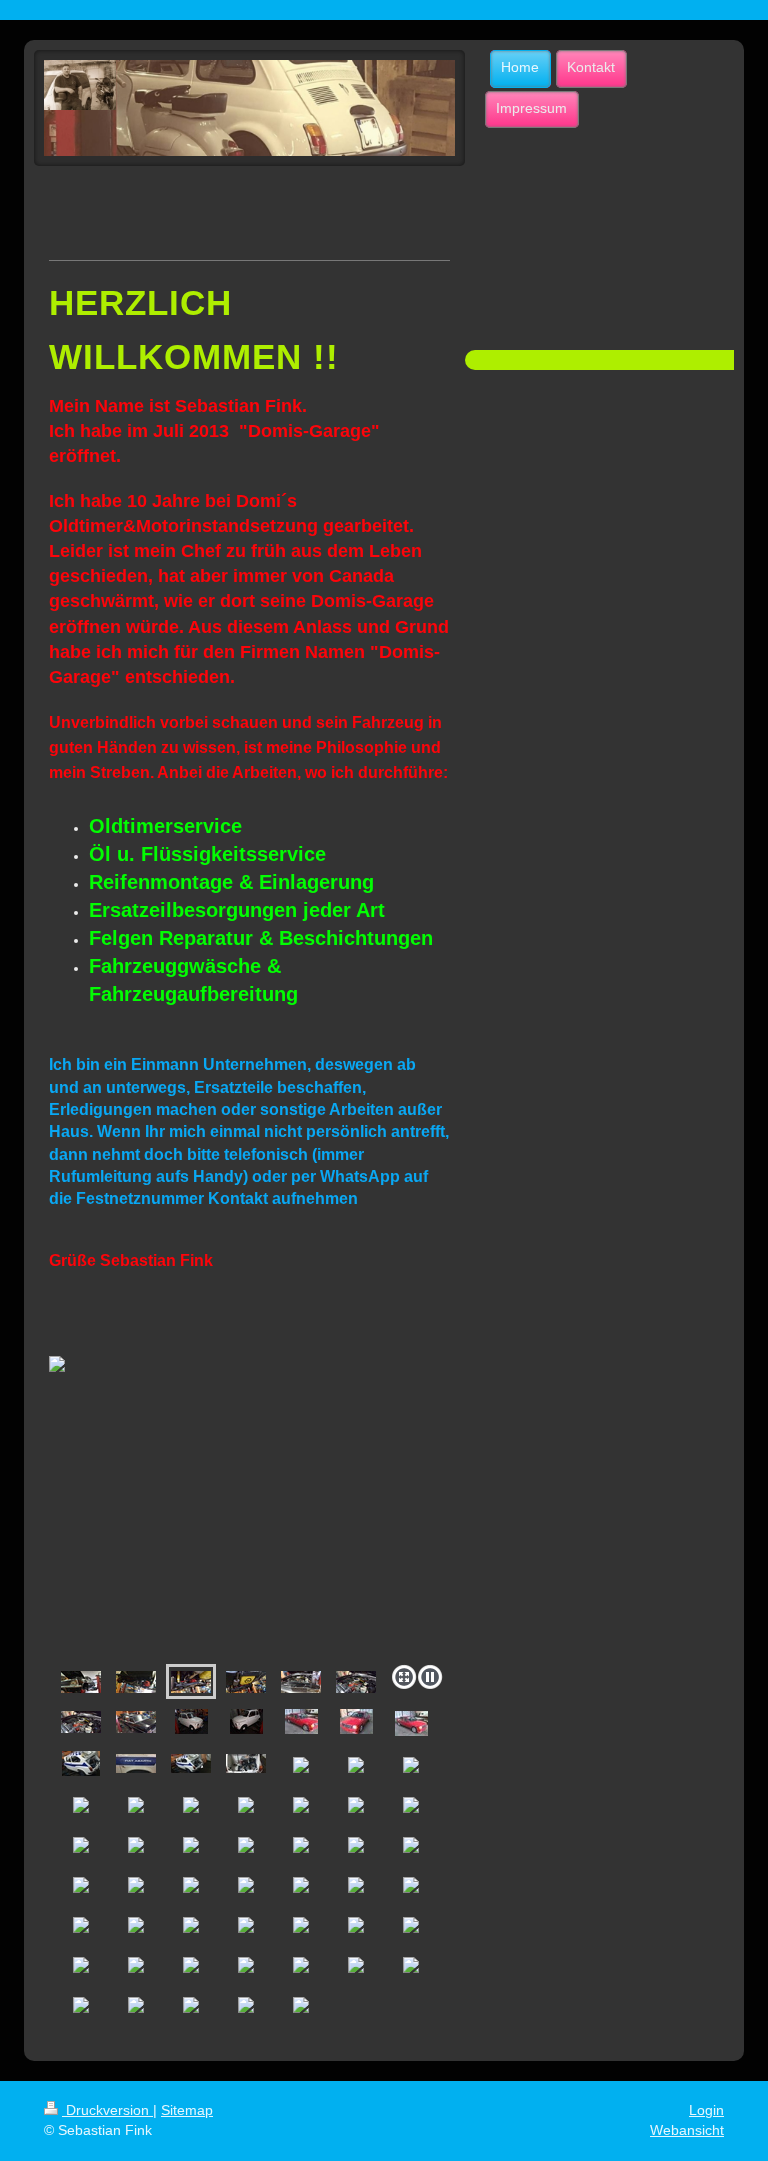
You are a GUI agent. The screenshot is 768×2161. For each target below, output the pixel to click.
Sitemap (187, 2110)
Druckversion (107, 2110)
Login (706, 2110)
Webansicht (687, 2130)
